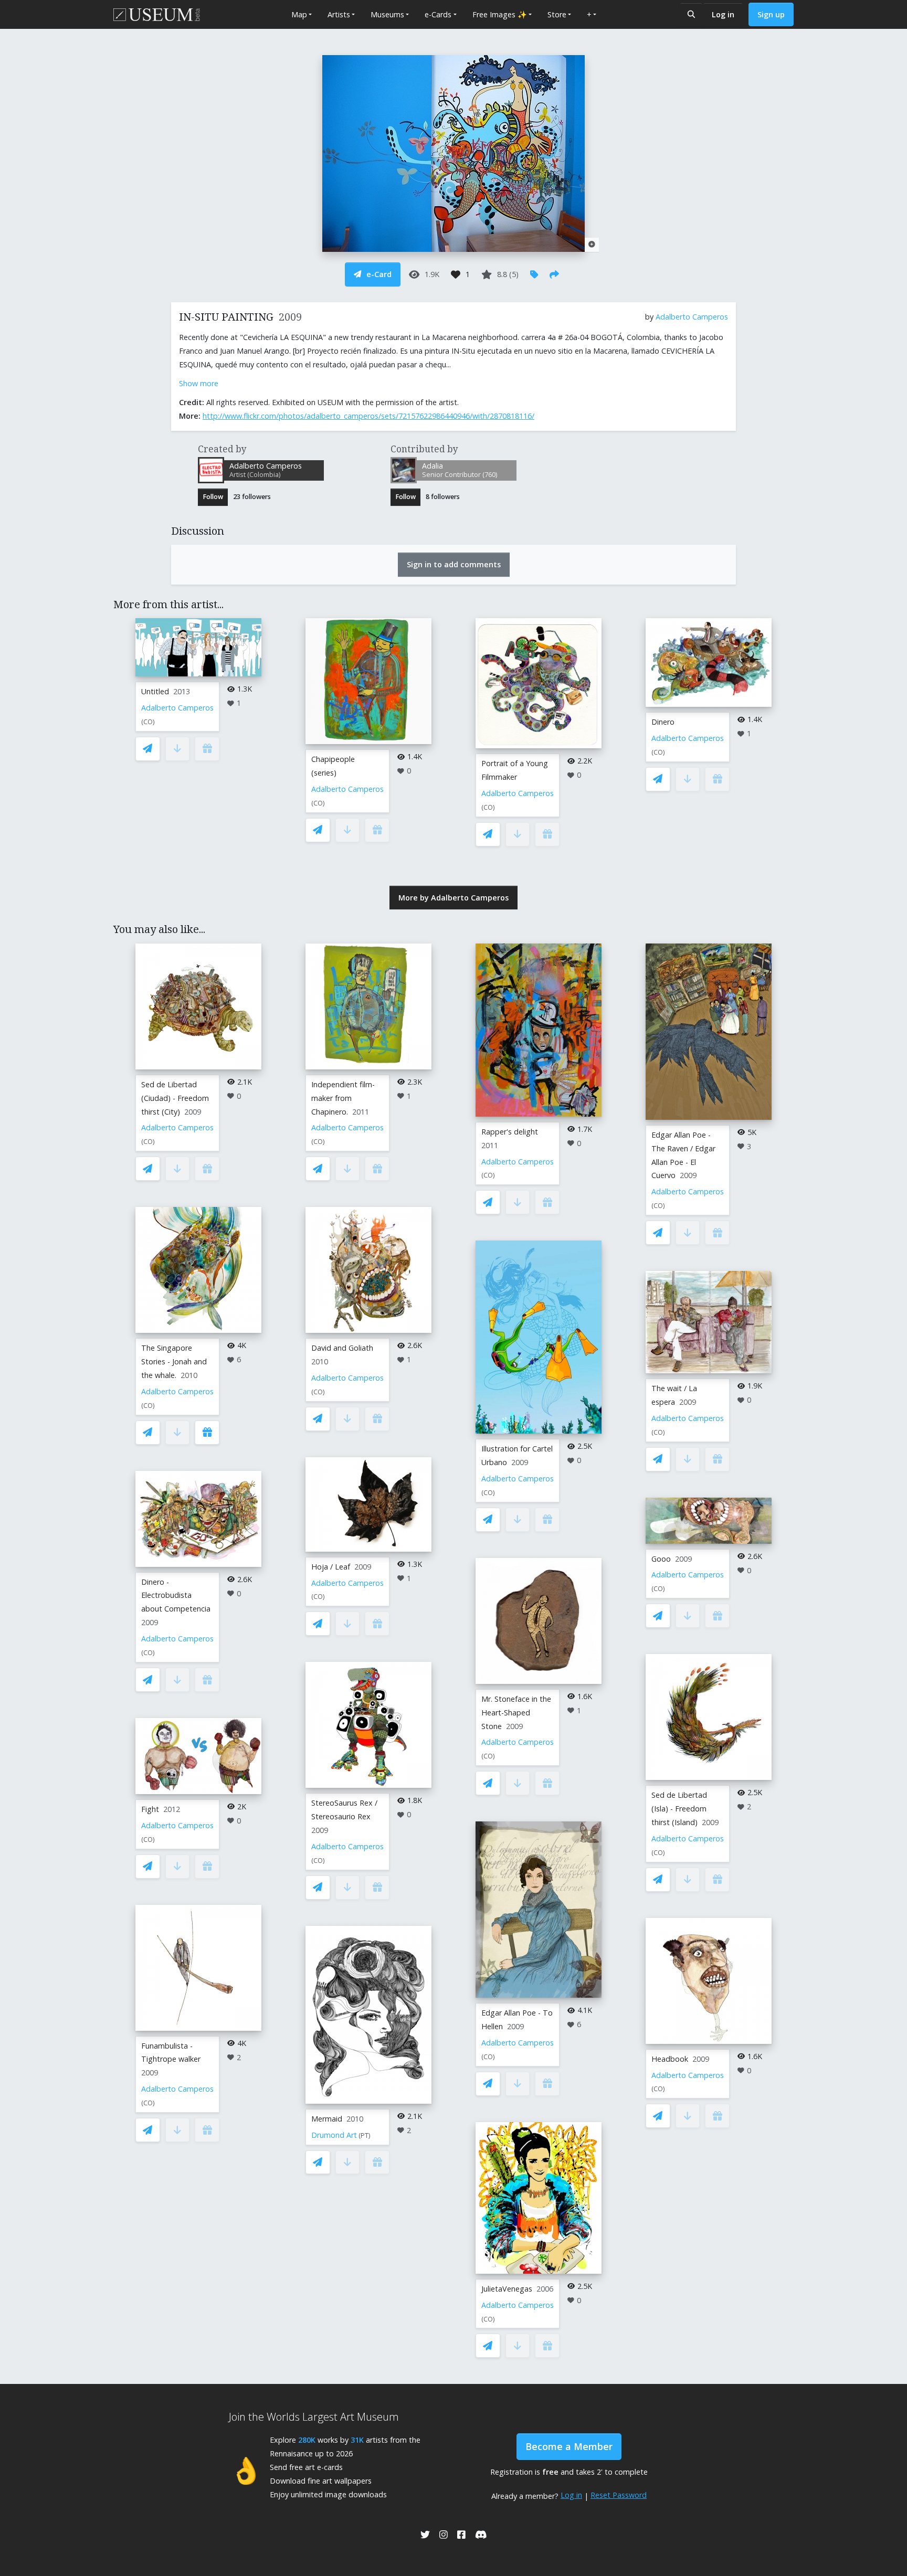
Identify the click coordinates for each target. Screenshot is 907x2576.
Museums (387, 14)
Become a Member (569, 2446)
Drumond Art (334, 2135)
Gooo (661, 1559)
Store (557, 14)
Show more (199, 383)
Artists (339, 14)
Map (299, 14)
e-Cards (438, 14)
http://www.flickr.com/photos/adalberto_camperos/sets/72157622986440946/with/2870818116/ (368, 416)
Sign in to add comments (454, 564)
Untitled (155, 691)
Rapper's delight (510, 1132)
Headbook (670, 2059)
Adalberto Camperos (692, 317)
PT (365, 2135)
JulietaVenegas (507, 2289)
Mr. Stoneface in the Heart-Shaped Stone (516, 1713)
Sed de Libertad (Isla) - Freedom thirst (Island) (679, 1809)
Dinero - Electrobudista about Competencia (176, 1596)
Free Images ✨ (500, 14)
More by (454, 898)
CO (148, 722)
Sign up (771, 14)
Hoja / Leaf (331, 1567)
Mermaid (327, 2119)
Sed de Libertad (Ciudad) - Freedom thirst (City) (175, 1098)
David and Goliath (342, 1348)
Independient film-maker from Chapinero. (343, 1098)
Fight (150, 1809)
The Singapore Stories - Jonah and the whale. (174, 1361)
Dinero (663, 722)
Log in (723, 14)
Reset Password (619, 2495)
